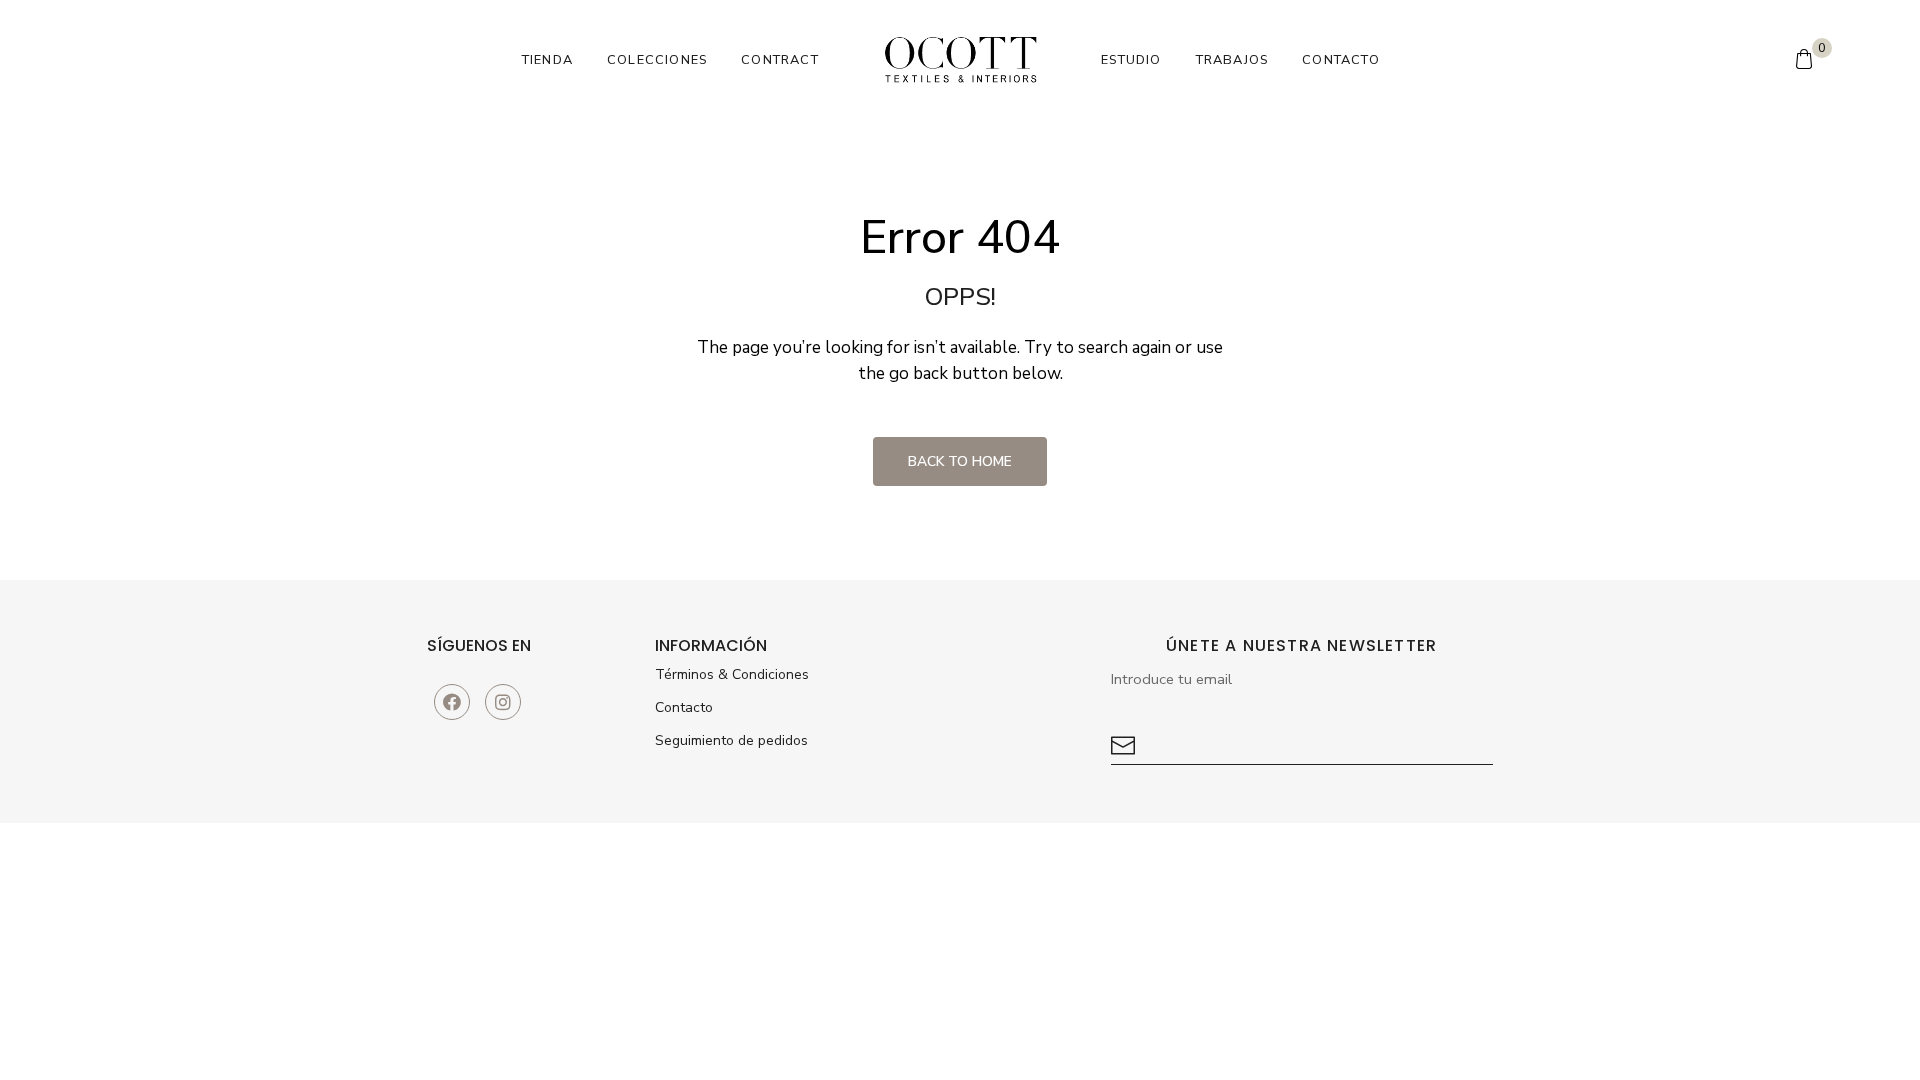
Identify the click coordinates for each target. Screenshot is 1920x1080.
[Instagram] (503, 702)
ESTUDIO (1131, 60)
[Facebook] (452, 702)
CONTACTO (1341, 60)
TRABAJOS (1232, 60)
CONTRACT (780, 60)
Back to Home (960, 461)
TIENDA (547, 60)
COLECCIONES (657, 60)
